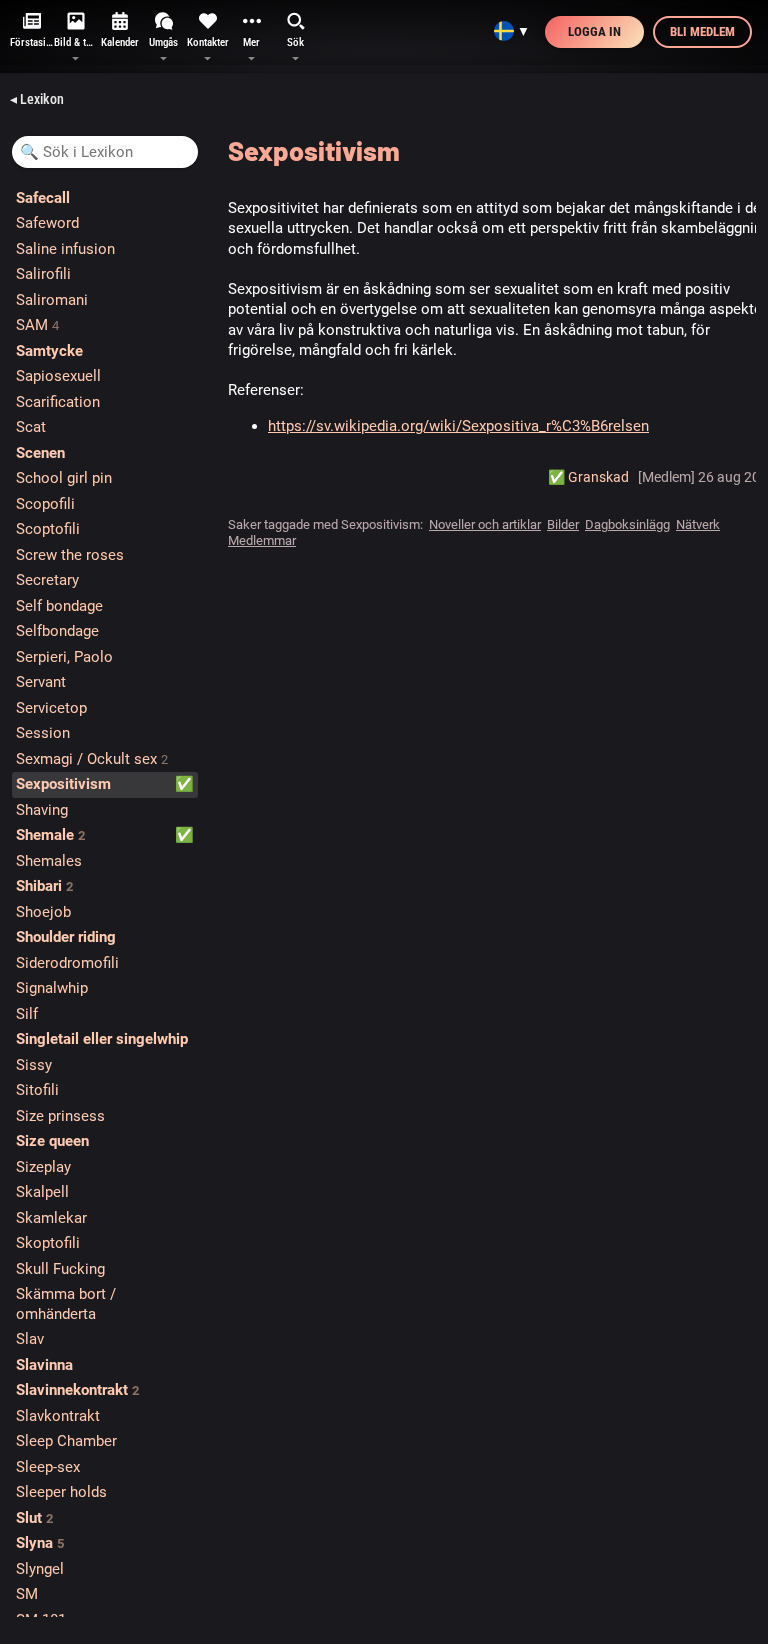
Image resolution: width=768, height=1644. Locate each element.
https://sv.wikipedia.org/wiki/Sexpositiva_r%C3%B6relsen (458, 426)
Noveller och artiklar (485, 524)
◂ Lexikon (37, 99)
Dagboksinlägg (627, 524)
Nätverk (698, 524)
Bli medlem (702, 31)
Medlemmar (262, 540)
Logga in (594, 31)
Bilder (563, 524)
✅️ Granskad (588, 477)
